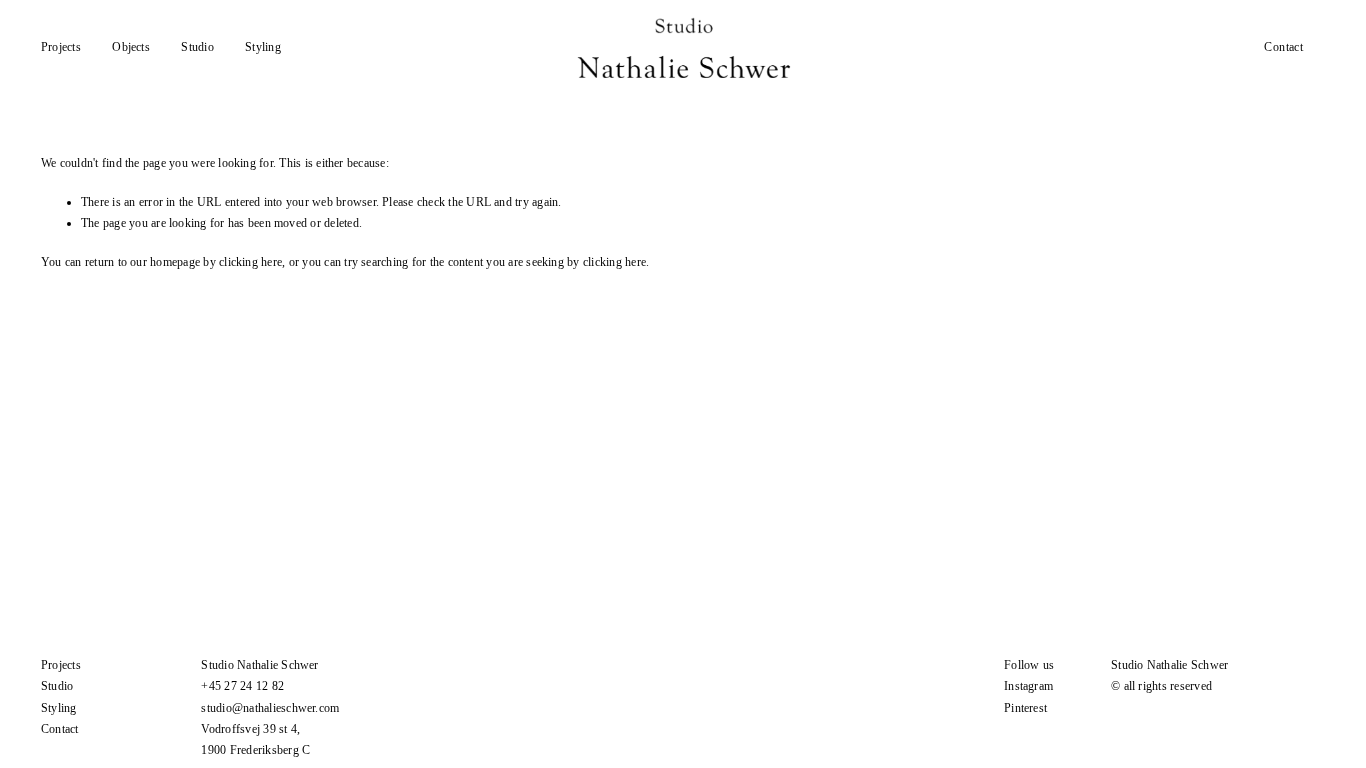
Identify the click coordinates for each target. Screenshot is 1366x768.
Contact (1283, 47)
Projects (61, 47)
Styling (263, 47)
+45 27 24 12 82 (242, 686)
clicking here (250, 262)
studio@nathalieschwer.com (270, 708)
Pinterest (1025, 708)
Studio (197, 47)
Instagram (1028, 686)
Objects (131, 47)
